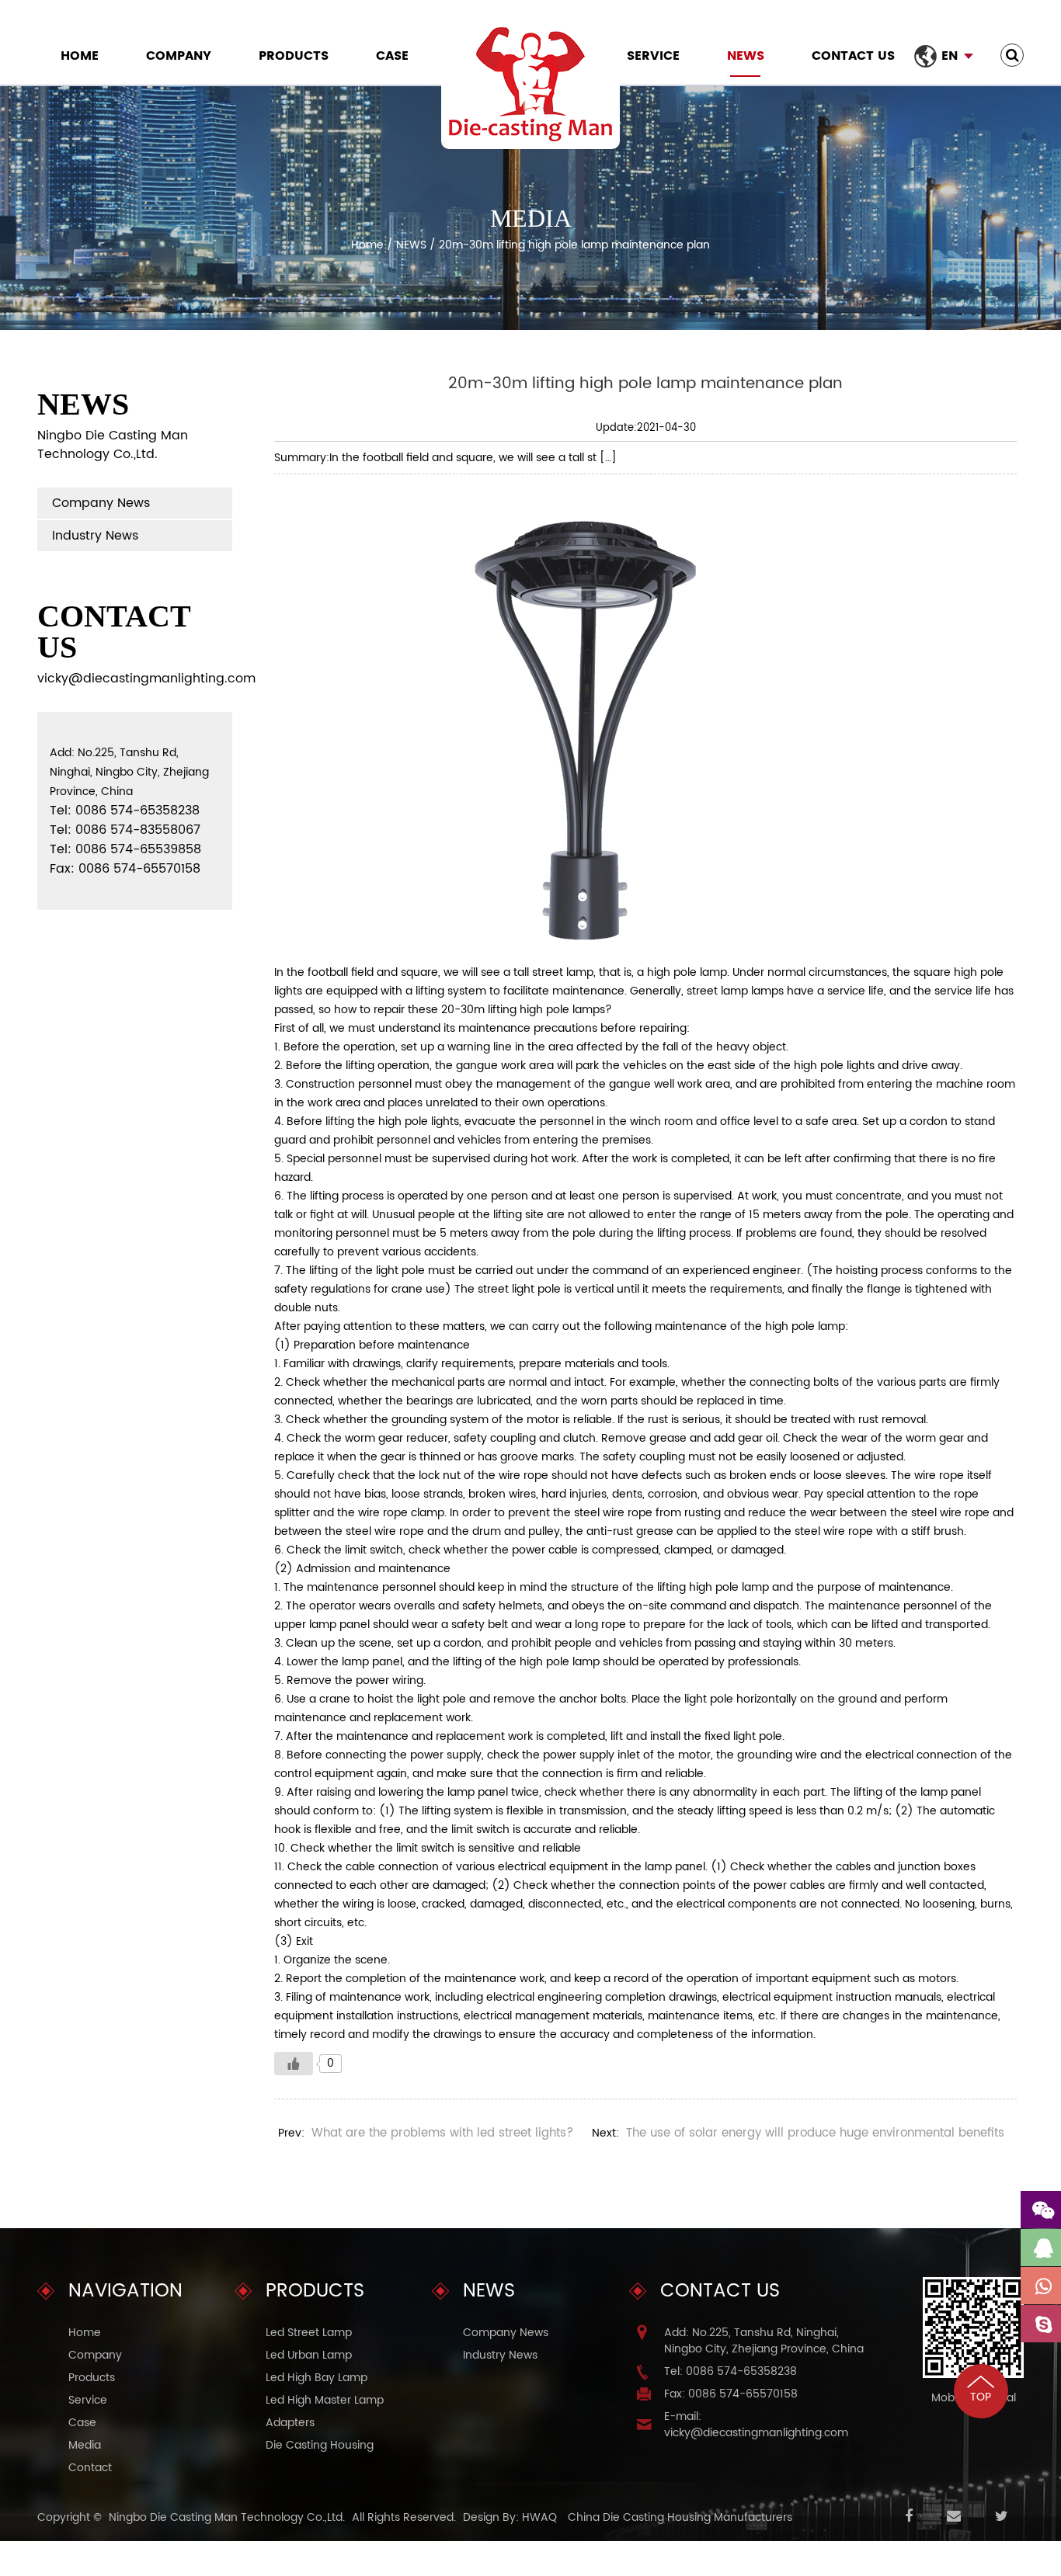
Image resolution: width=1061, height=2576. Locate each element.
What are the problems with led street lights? (442, 2133)
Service (653, 56)
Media (85, 2445)
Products (294, 56)
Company (179, 56)
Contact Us (853, 56)
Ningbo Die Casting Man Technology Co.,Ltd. (227, 2517)
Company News (101, 503)
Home (80, 56)
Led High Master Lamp (325, 2400)
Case (392, 56)
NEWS (746, 56)
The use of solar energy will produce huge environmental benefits (815, 2133)
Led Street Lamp (309, 2333)
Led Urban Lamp (309, 2355)
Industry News (95, 536)
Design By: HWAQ (510, 2517)
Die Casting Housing (320, 2445)
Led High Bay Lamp (317, 2378)
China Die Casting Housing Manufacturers (680, 2517)
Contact (90, 2468)
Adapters (290, 2423)
